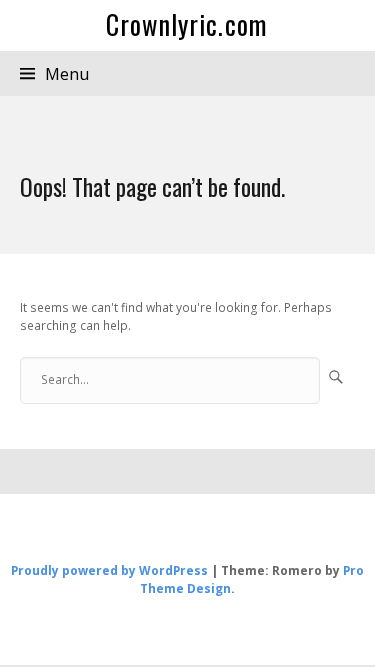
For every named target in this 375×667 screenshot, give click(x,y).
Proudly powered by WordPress (109, 570)
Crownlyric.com (187, 24)
